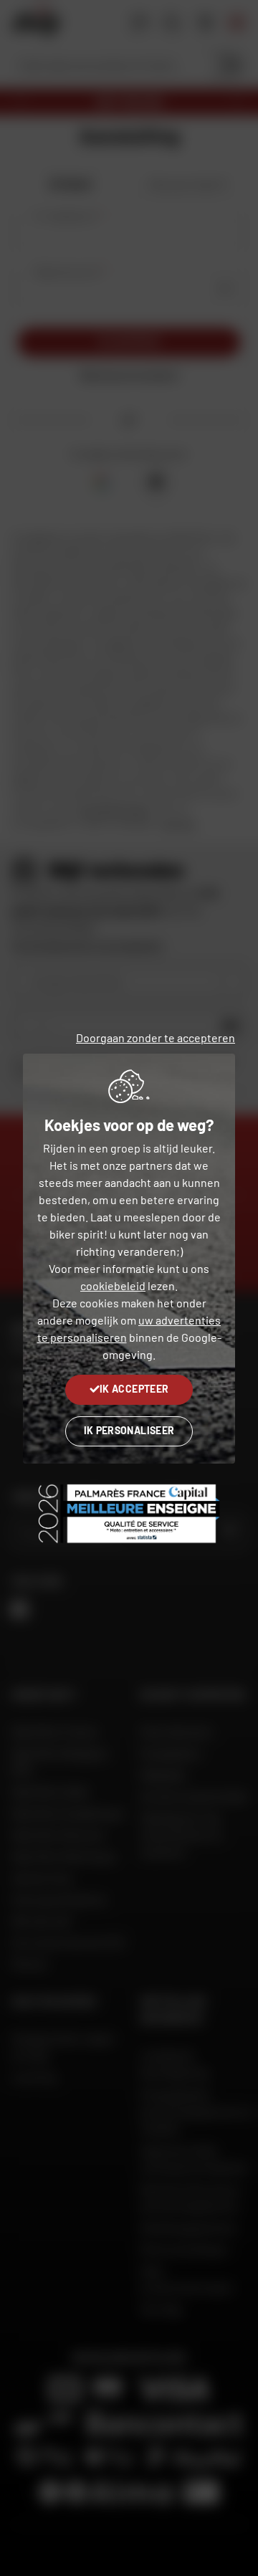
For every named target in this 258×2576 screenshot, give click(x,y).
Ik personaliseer (129, 1430)
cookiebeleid (113, 1285)
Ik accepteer (134, 1389)
